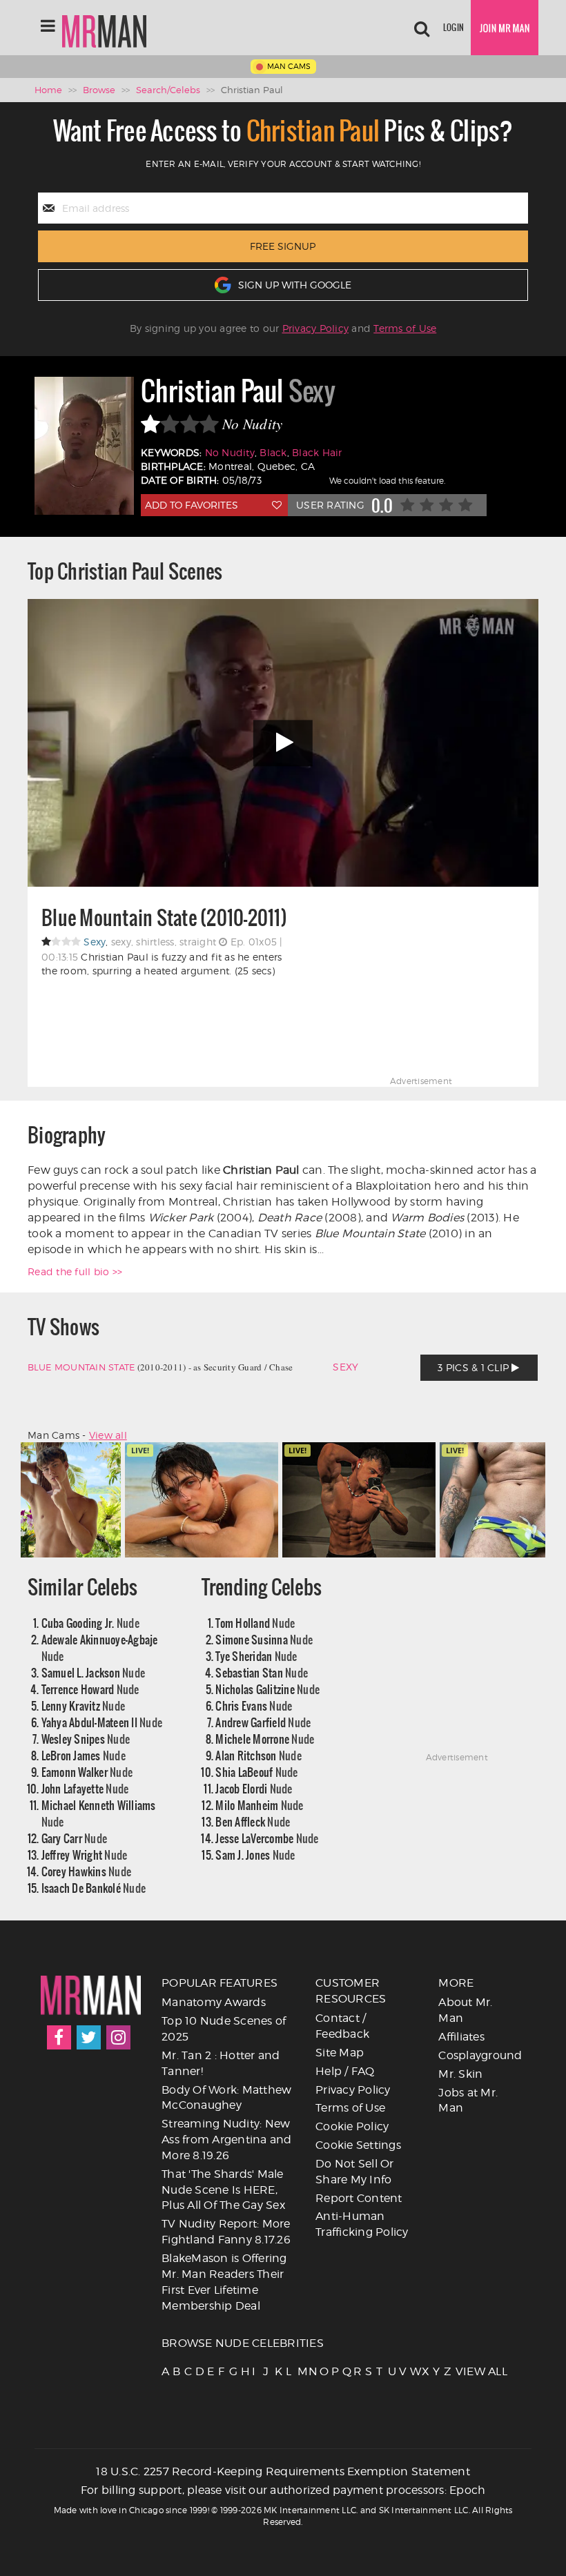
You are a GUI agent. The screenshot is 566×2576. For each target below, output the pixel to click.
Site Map (340, 2053)
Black (273, 452)
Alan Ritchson (258, 1755)
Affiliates (461, 2037)
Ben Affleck (253, 1821)
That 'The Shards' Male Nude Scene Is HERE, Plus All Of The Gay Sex (223, 2190)
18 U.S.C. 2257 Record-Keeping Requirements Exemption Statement (283, 2471)
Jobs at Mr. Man (468, 2101)
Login (453, 27)
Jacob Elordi (254, 1788)
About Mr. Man (465, 2010)
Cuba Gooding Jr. (90, 1623)
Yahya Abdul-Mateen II (102, 1722)
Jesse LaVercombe (267, 1838)
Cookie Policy (352, 2126)
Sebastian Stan (262, 1672)
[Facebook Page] (59, 2037)
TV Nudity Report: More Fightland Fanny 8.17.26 (226, 2232)
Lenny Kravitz (84, 1705)
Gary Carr (75, 1838)
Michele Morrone (265, 1739)
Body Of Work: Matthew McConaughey (226, 2098)
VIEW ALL (460, 2371)
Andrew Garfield (263, 1722)
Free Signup (283, 246)
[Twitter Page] (89, 2037)
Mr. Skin (460, 2074)
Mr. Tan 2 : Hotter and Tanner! (221, 2063)
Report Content (359, 2198)
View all (108, 1435)
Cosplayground (480, 2055)
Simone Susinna (264, 1639)
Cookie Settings (358, 2145)
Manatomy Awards (214, 2002)
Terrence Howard (90, 1689)
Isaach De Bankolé (94, 1888)
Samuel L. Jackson (94, 1672)
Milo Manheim (259, 1805)
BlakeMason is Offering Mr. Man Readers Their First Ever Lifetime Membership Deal (224, 2282)
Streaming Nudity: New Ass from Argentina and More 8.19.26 (227, 2140)
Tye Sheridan (256, 1656)
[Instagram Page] (118, 2037)
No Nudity (230, 452)
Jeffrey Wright (85, 1855)
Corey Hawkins (87, 1871)
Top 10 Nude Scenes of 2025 (224, 2029)
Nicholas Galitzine (267, 1689)
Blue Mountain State (81, 1367)
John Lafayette (85, 1788)
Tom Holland (255, 1623)
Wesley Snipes (86, 1739)
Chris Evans (254, 1705)
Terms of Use (405, 328)
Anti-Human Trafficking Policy (362, 2224)
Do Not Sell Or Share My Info (355, 2172)
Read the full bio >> (75, 1271)
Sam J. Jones (255, 1855)
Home (48, 90)
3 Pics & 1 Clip (475, 1367)
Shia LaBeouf (256, 1772)
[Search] (422, 28)
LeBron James (84, 1755)
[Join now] (505, 28)
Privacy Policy (316, 328)
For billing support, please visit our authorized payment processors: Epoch (283, 2490)
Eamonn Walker (87, 1772)
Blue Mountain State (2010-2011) (164, 918)
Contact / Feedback (342, 2026)
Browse (99, 90)
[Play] (283, 743)
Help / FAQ (345, 2071)
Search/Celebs (168, 90)
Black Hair (317, 452)
